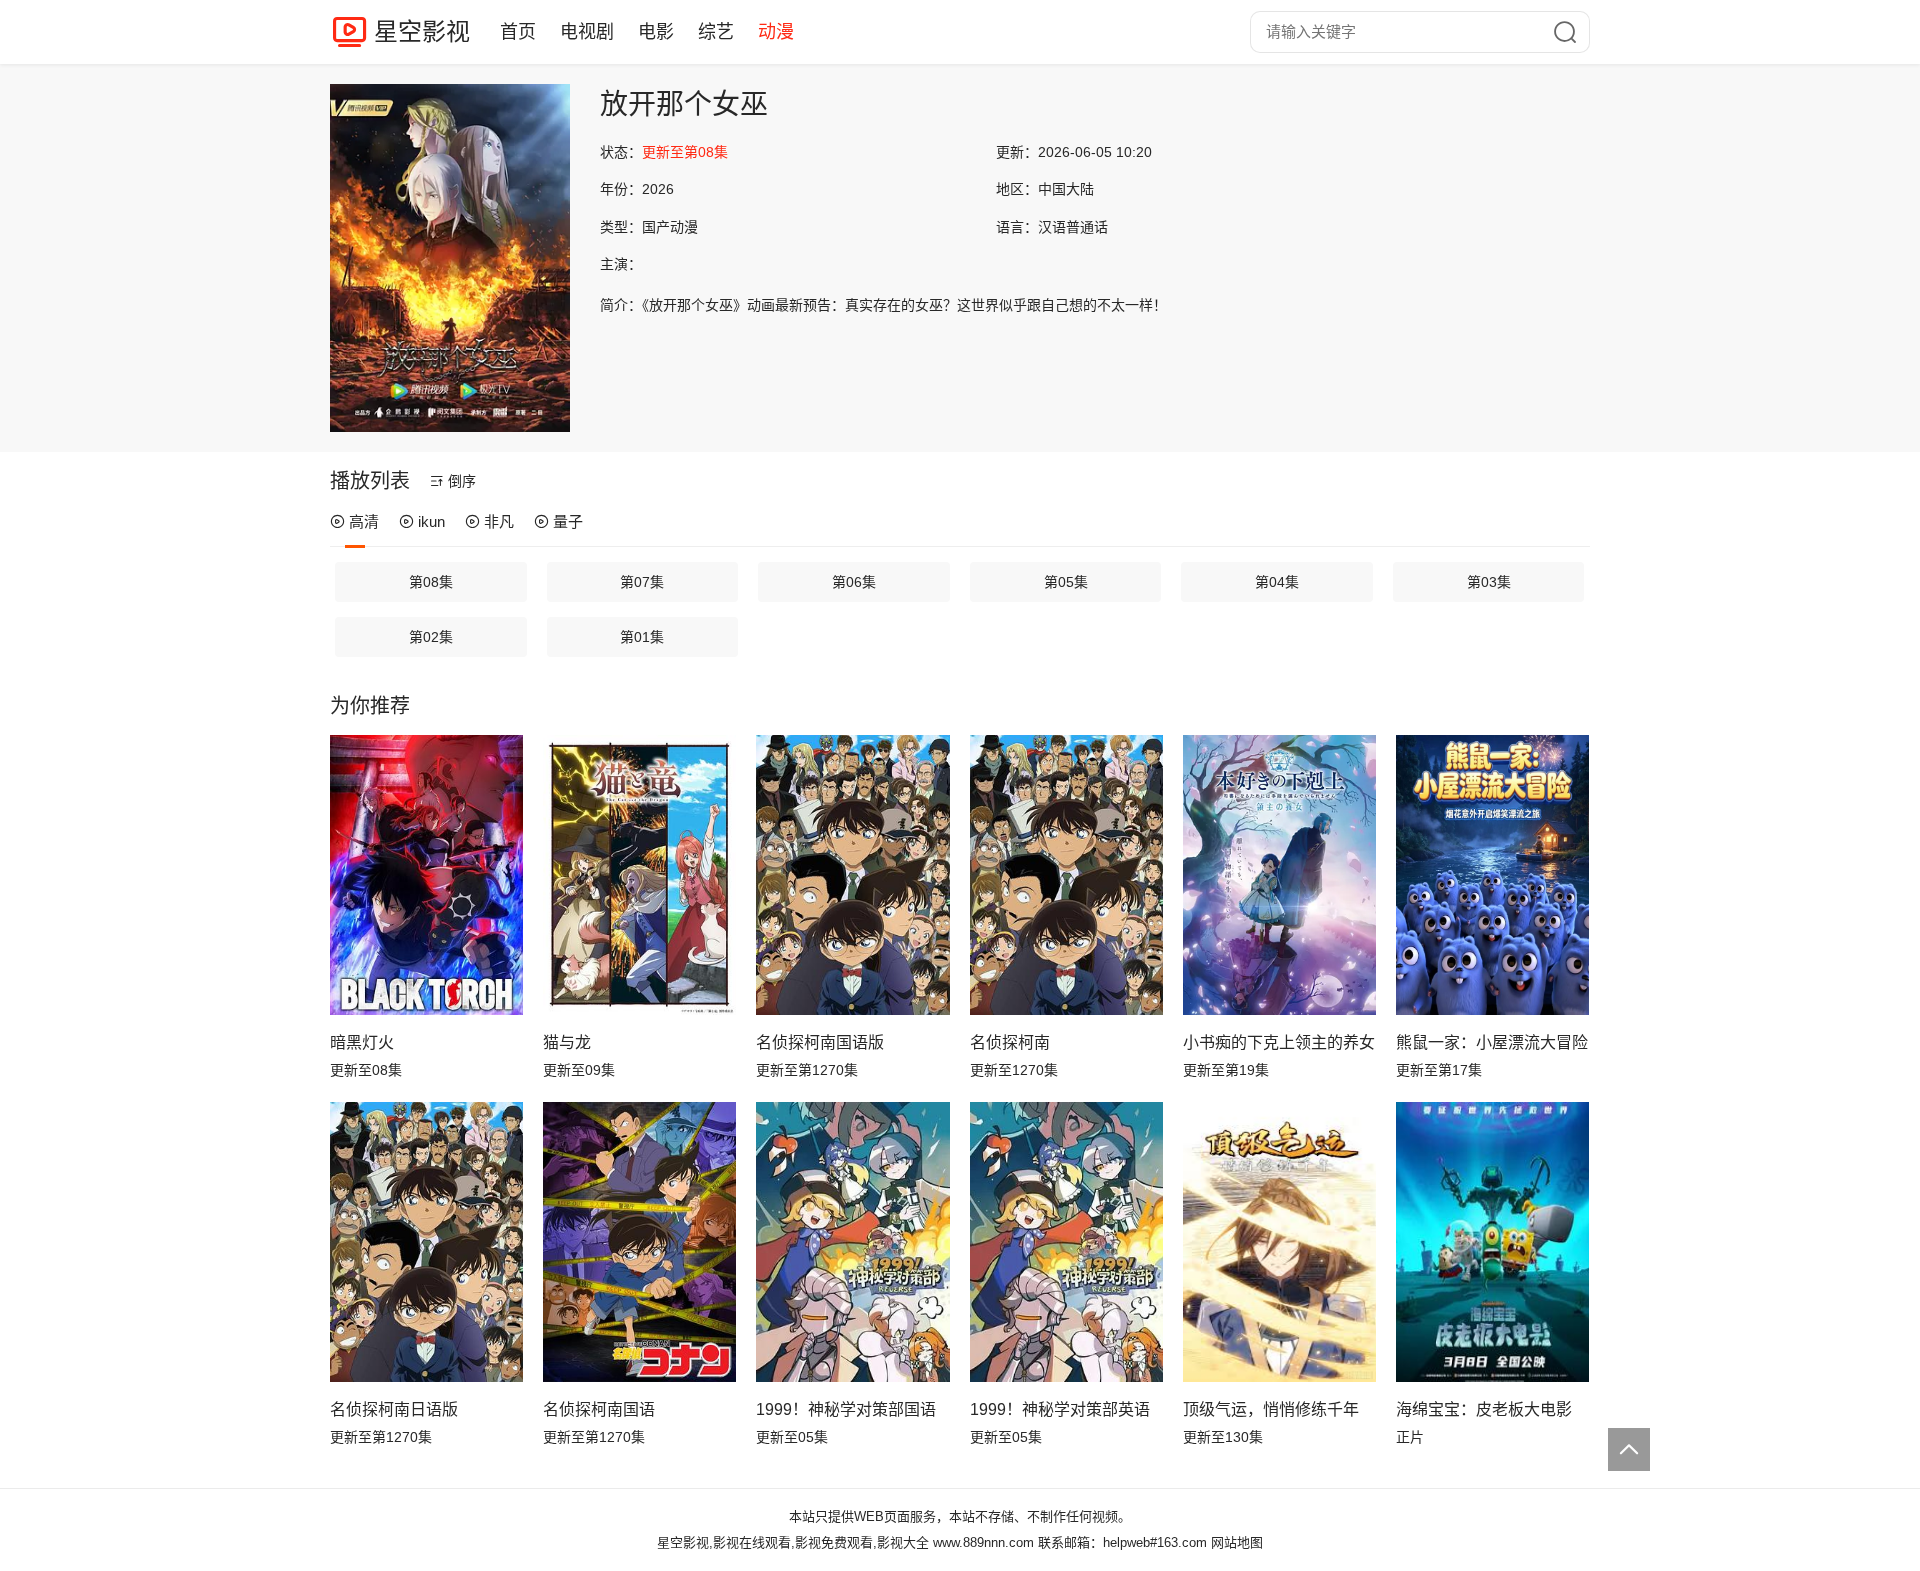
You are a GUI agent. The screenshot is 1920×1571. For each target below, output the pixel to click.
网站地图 (1237, 1542)
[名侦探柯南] (1066, 875)
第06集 (854, 582)
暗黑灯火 (362, 1042)
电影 (656, 32)
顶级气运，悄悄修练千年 (1271, 1409)
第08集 (431, 582)
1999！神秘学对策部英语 (1060, 1409)
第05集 (1066, 582)
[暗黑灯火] (426, 875)
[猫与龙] (639, 875)
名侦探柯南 (1010, 1042)
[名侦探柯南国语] (639, 1242)
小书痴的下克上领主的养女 (1279, 1042)
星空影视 (422, 31)
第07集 (642, 582)
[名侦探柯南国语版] (852, 875)
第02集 (431, 637)
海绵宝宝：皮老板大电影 (1484, 1409)
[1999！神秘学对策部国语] (852, 1242)
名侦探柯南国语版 (820, 1042)
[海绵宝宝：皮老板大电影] (1492, 1242)
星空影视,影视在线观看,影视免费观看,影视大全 (793, 1542)
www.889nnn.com (983, 1542)
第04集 (1277, 582)
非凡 (499, 521)
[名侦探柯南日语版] (426, 1242)
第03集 (1489, 582)
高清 (364, 521)
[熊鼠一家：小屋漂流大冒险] (1492, 875)
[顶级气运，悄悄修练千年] (1279, 1242)
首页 (518, 32)
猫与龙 (567, 1042)
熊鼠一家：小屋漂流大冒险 (1492, 1042)
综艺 (716, 32)
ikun (431, 521)
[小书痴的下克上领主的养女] (1279, 875)
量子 (568, 521)
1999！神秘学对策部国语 (846, 1409)
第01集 (642, 637)
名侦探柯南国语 (599, 1409)
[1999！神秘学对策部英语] (1066, 1242)
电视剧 (587, 32)
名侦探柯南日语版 (394, 1409)
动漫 (776, 32)
